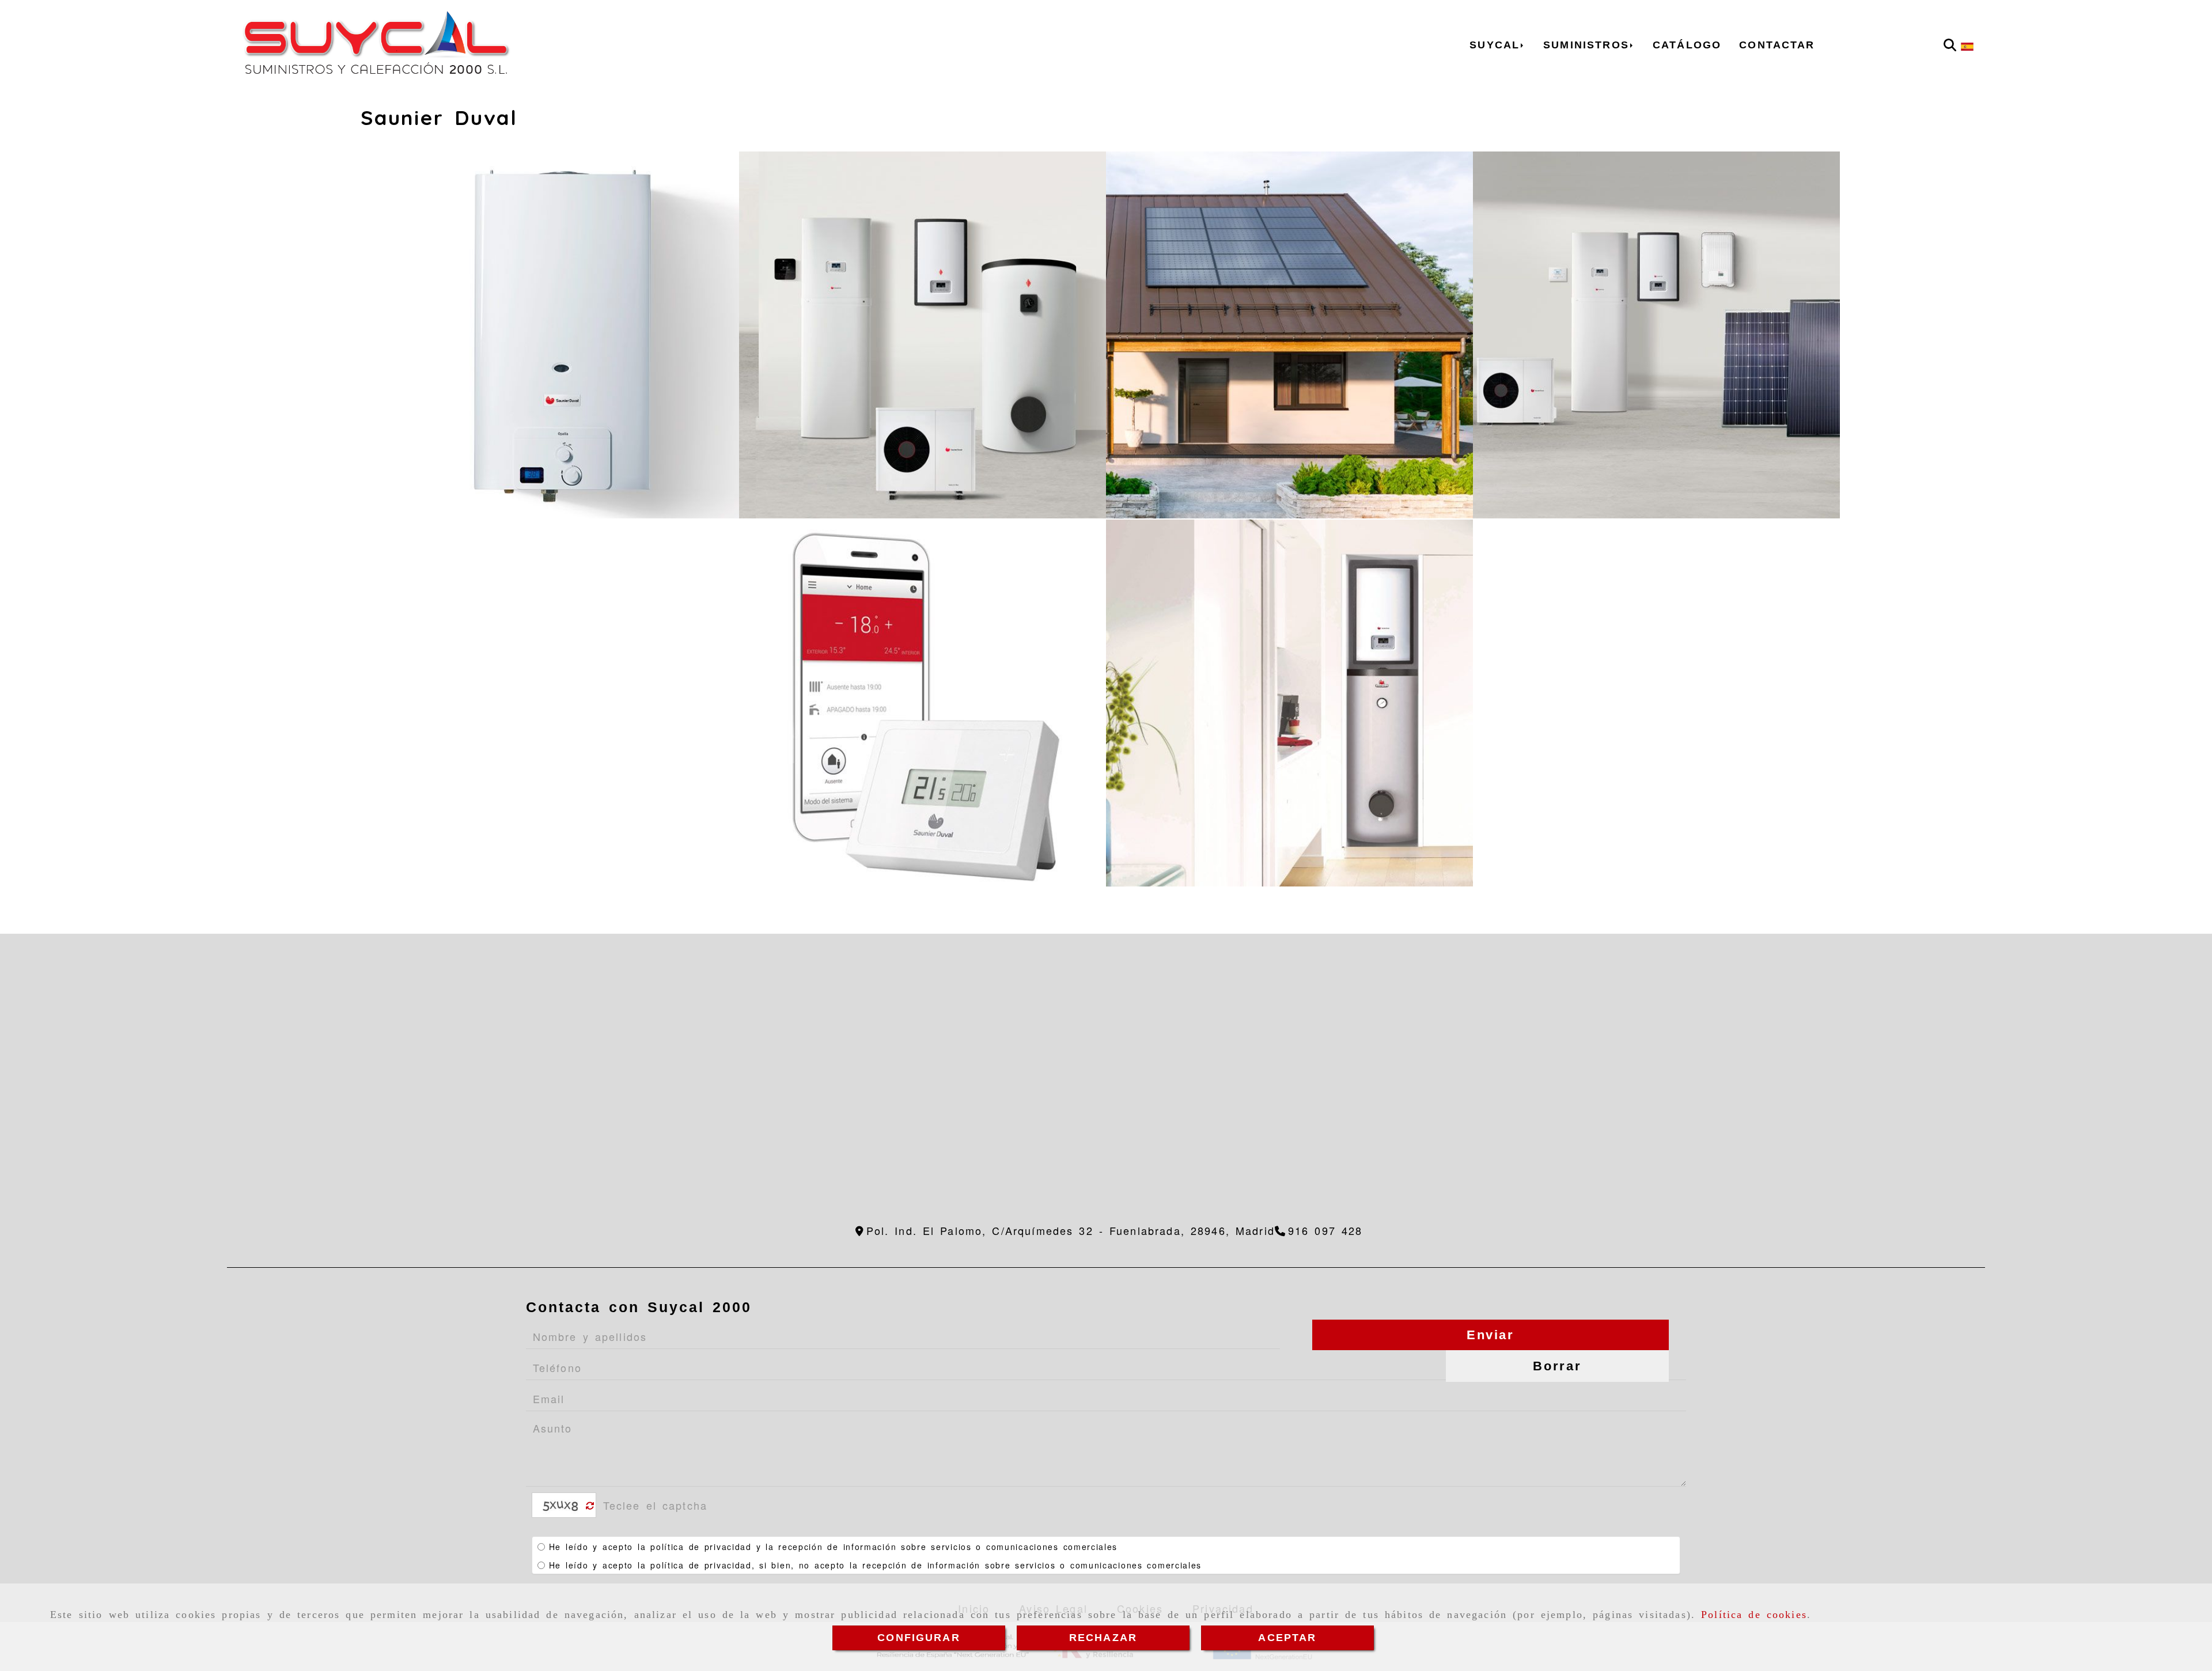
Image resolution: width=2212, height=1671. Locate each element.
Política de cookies (1754, 1615)
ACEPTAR (1287, 1638)
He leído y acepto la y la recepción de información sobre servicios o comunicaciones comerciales (833, 1547)
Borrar (1557, 1366)
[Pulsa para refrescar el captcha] (590, 1506)
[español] (1967, 45)
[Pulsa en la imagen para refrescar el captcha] (561, 1505)
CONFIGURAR (919, 1638)
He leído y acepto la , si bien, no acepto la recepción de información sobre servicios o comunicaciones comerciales (875, 1565)
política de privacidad (701, 1547)
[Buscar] (1950, 45)
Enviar (1491, 1335)
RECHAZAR (1103, 1638)
